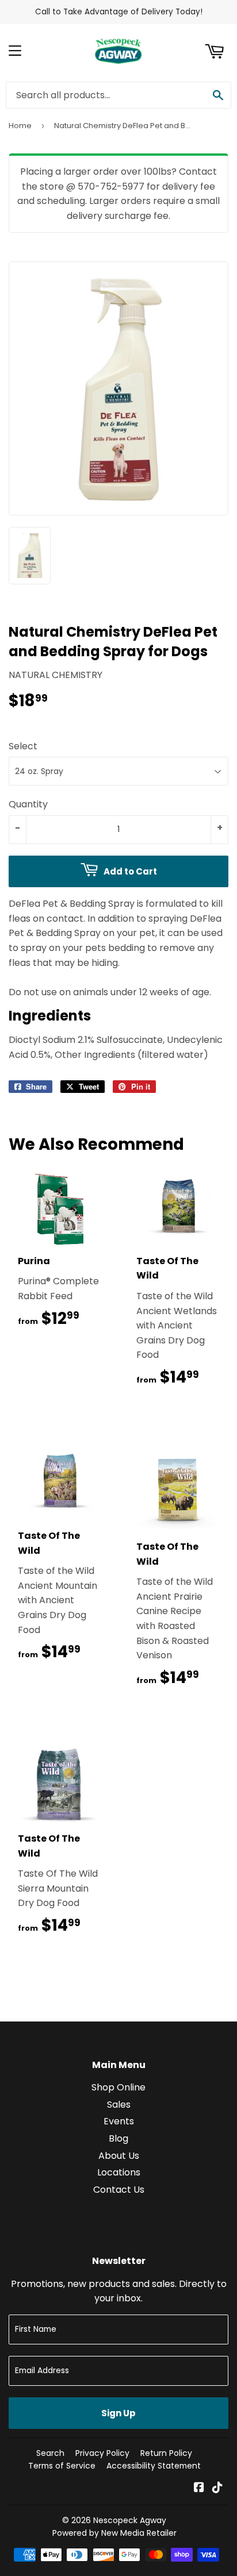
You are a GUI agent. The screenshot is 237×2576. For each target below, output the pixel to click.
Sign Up (118, 2413)
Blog (118, 2138)
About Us (119, 2156)
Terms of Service (62, 2466)
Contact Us (119, 2190)
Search (50, 2453)
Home (20, 126)
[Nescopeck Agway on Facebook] (199, 2488)
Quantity (28, 804)
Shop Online (118, 2087)
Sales (119, 2105)
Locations (119, 2172)
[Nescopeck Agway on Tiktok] (217, 2488)
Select (23, 746)
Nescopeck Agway (130, 2520)
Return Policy (166, 2453)
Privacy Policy (102, 2453)
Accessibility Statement (154, 2466)
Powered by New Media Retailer (114, 2533)
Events (119, 2121)
